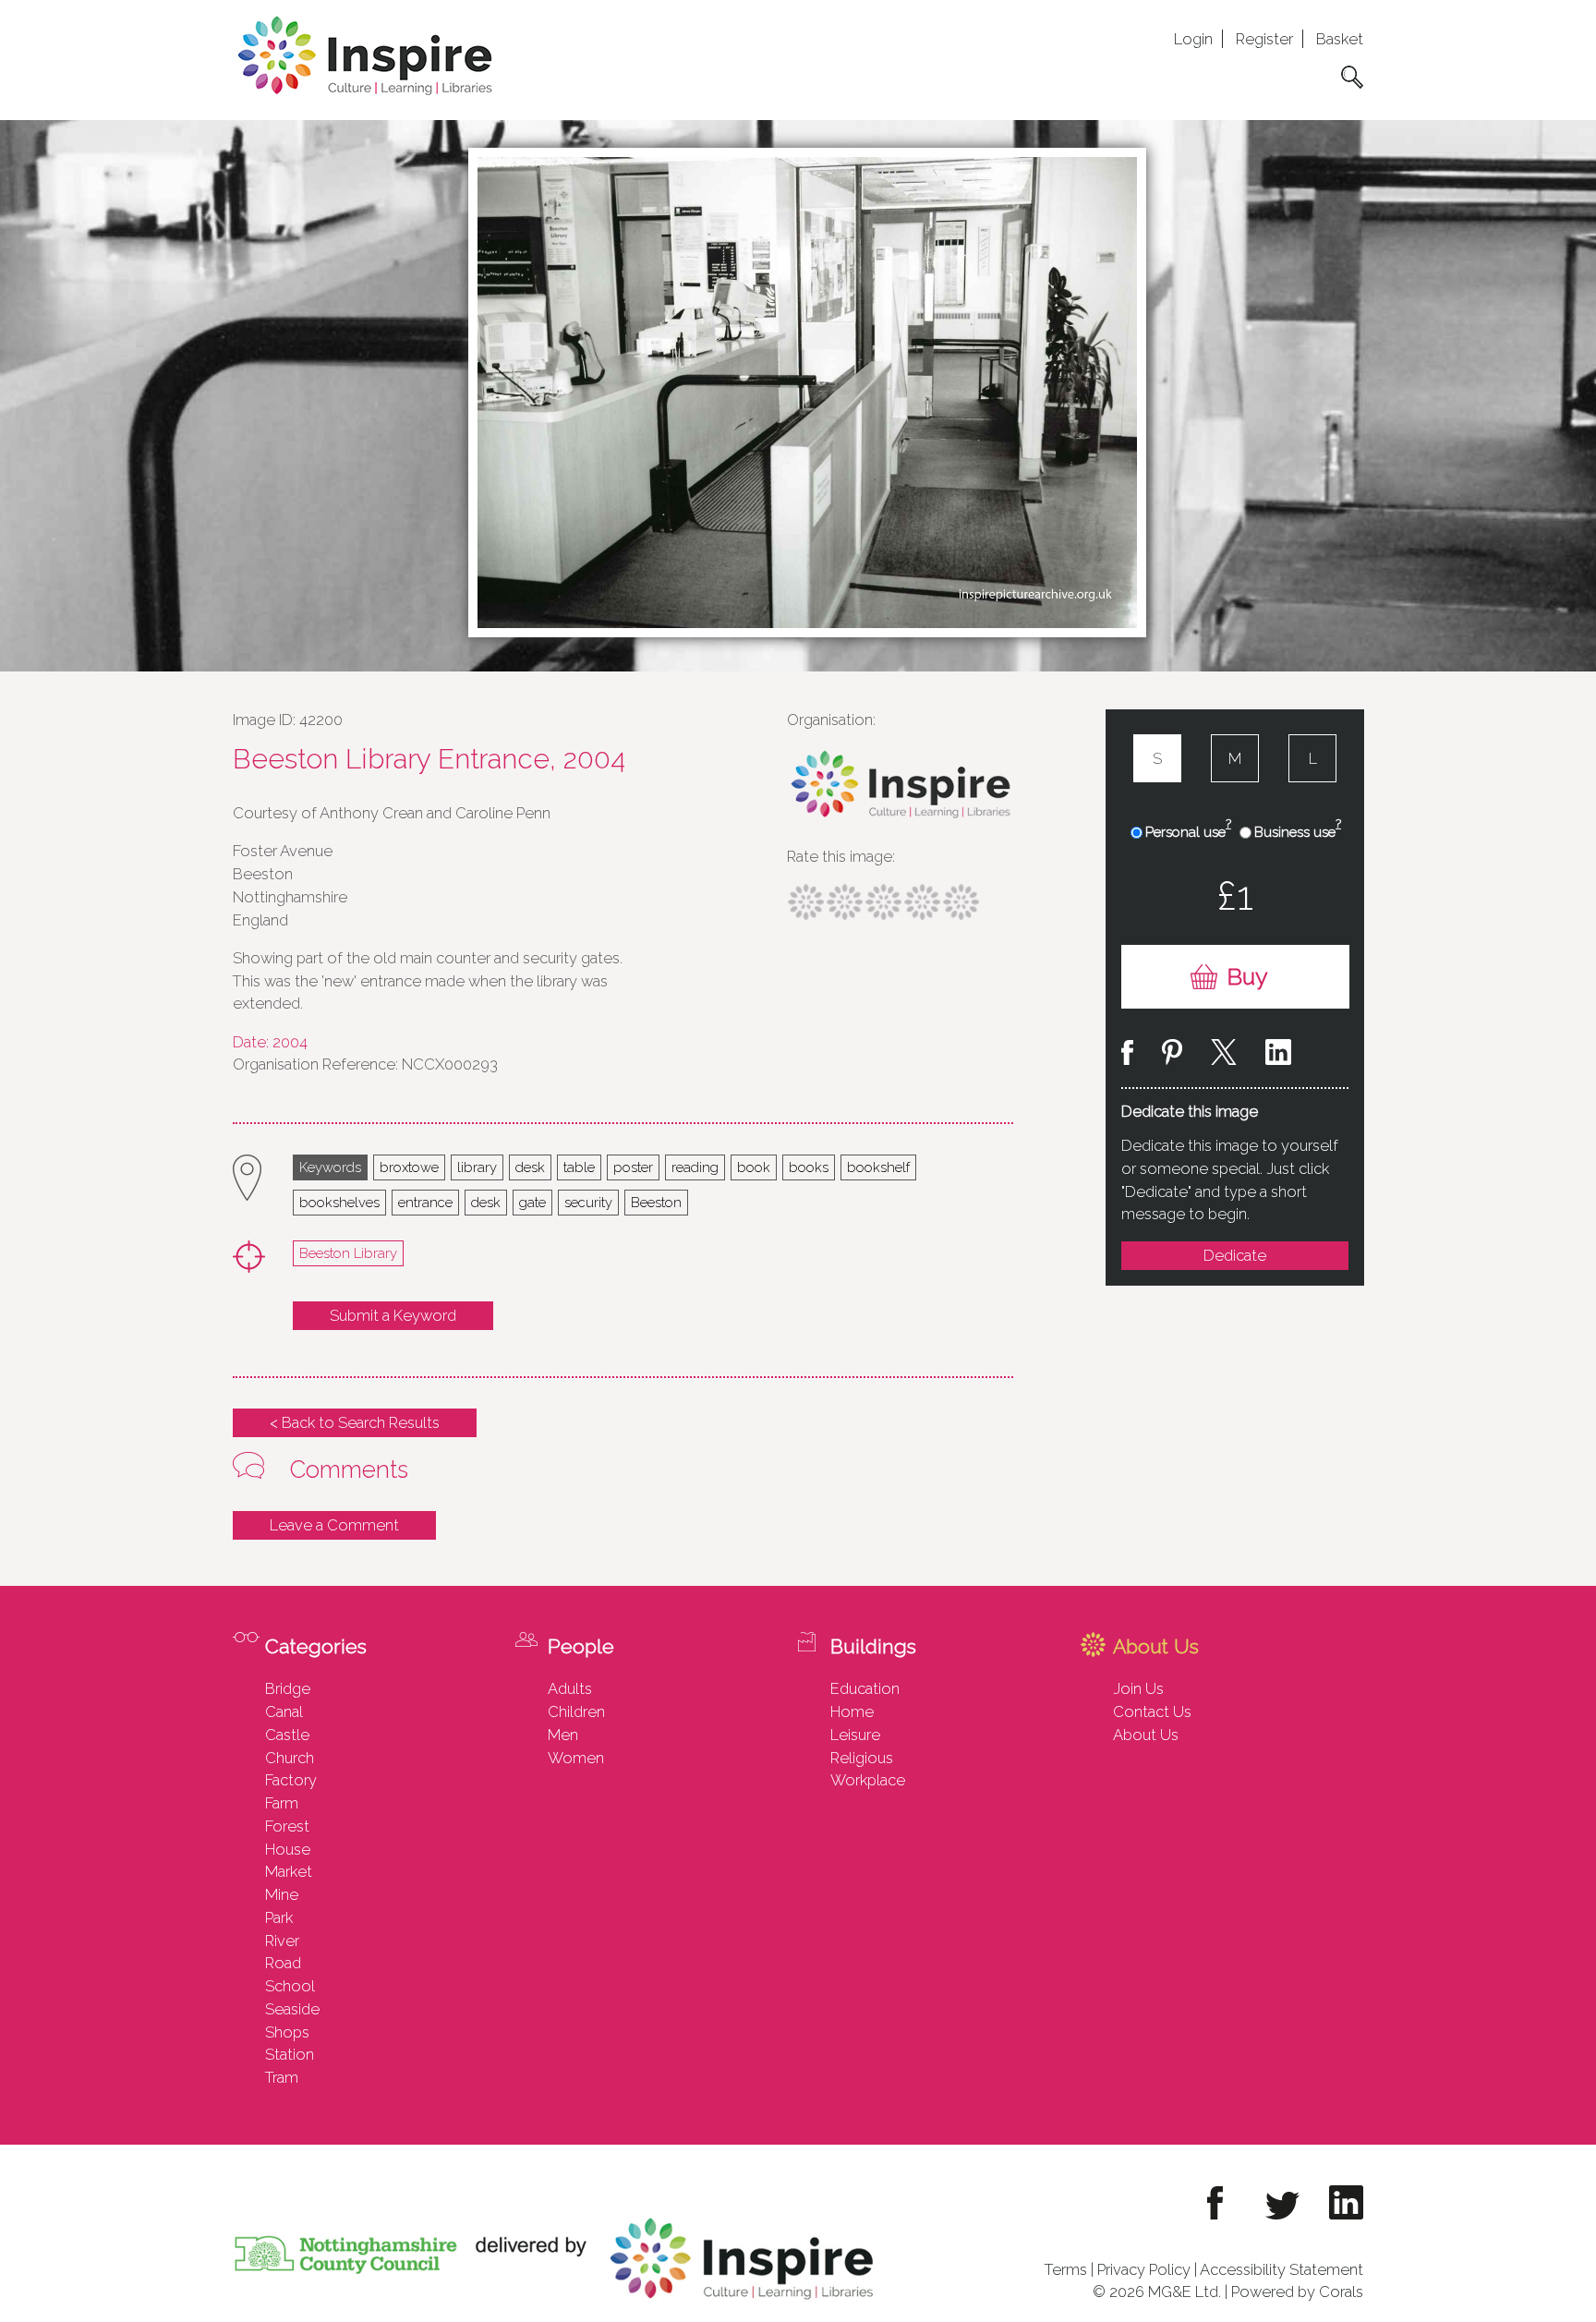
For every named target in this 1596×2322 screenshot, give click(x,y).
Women (576, 1758)
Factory (291, 1780)
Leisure (855, 1735)
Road (283, 1963)
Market (289, 1871)
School (290, 1986)
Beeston (656, 1202)
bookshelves (339, 1202)
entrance (425, 1202)
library (477, 1167)
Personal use (1188, 831)
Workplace (868, 1780)
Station (290, 2054)
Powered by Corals (1297, 2292)
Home (852, 1711)
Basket (1340, 39)
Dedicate (1235, 1255)
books (809, 1167)
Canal (284, 1711)
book (754, 1167)
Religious (862, 1758)
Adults (570, 1688)
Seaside (292, 2009)
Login (1193, 39)
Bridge (288, 1688)
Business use (1298, 831)
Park (279, 1917)
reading (695, 1167)
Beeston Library (348, 1253)
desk (530, 1167)
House (288, 1849)
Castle (287, 1735)
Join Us (1138, 1688)
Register (1264, 39)
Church (290, 1758)
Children (576, 1711)
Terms (1066, 2269)
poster (633, 1167)
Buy (1247, 977)
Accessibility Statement (1282, 2269)
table (579, 1167)
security (588, 1202)
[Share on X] (1224, 1055)
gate (532, 1202)
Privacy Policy (1144, 2269)
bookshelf (878, 1167)
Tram (282, 2077)
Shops (287, 2032)
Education (865, 1688)
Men (563, 1735)
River (282, 1941)
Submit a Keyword (393, 1315)
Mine (282, 1894)
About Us (1146, 1735)
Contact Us (1152, 1711)
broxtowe (409, 1167)
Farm (282, 1803)
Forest (287, 1826)
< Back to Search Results (355, 1422)
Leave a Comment (334, 1525)
